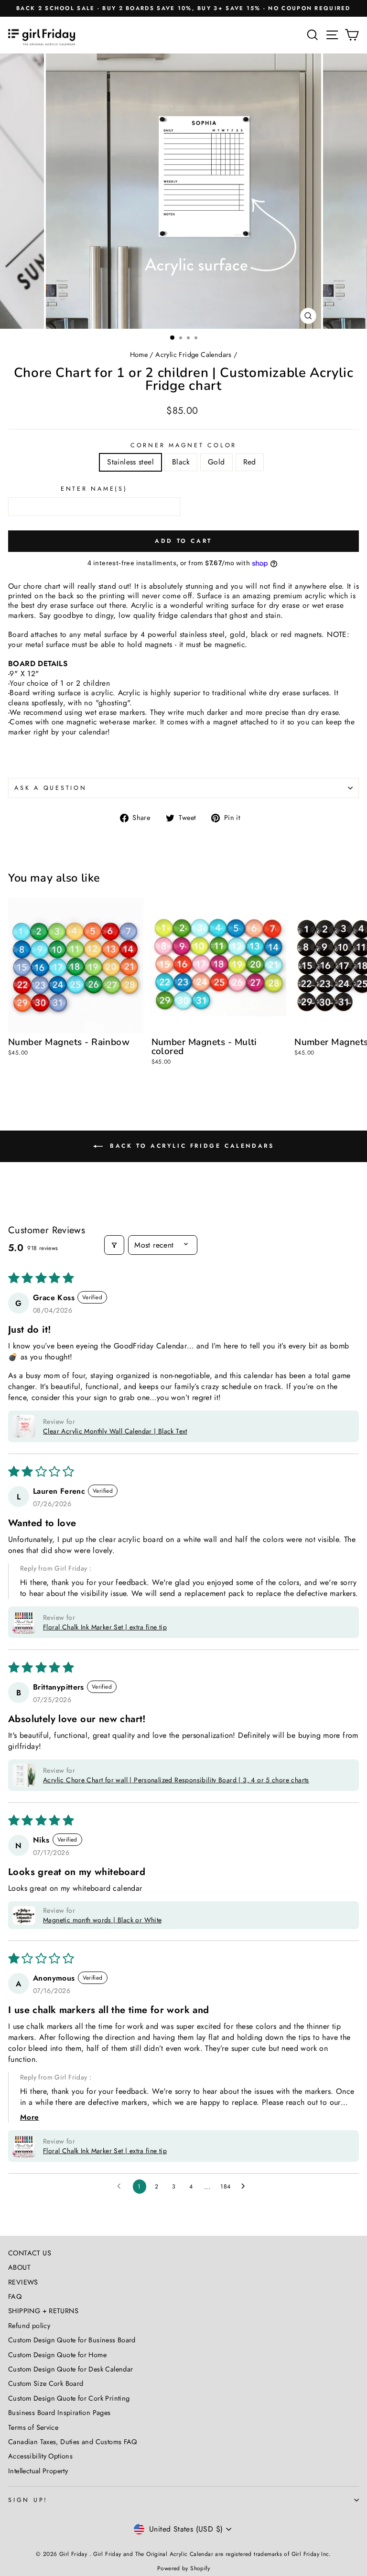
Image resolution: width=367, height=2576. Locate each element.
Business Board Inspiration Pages (59, 2413)
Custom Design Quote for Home (57, 2355)
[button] (24, 1426)
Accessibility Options (40, 2456)
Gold (216, 462)
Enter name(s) (94, 489)
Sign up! (28, 2500)
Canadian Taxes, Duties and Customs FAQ (73, 2442)
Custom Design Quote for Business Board (72, 2340)
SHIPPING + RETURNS (43, 2311)
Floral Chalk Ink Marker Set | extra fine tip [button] (105, 1627)
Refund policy (29, 2326)
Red (250, 462)
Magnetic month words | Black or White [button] (102, 1920)
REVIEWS (23, 2282)
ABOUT (19, 2267)
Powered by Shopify (183, 2568)
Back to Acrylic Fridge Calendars (190, 1146)
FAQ (15, 2296)
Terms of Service (33, 2427)
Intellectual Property (38, 2471)
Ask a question (51, 788)
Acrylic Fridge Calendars (193, 355)
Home (139, 355)
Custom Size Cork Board (46, 2383)
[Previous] (13, 191)
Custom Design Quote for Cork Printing (69, 2398)
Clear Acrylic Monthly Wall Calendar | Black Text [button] (115, 1431)
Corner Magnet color (183, 445)
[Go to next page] (246, 2187)
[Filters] (114, 1245)
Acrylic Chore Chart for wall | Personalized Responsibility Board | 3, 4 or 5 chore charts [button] (176, 1780)
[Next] (354, 191)
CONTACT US (30, 2253)
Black (181, 462)
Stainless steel (130, 462)
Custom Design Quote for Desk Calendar (70, 2369)
